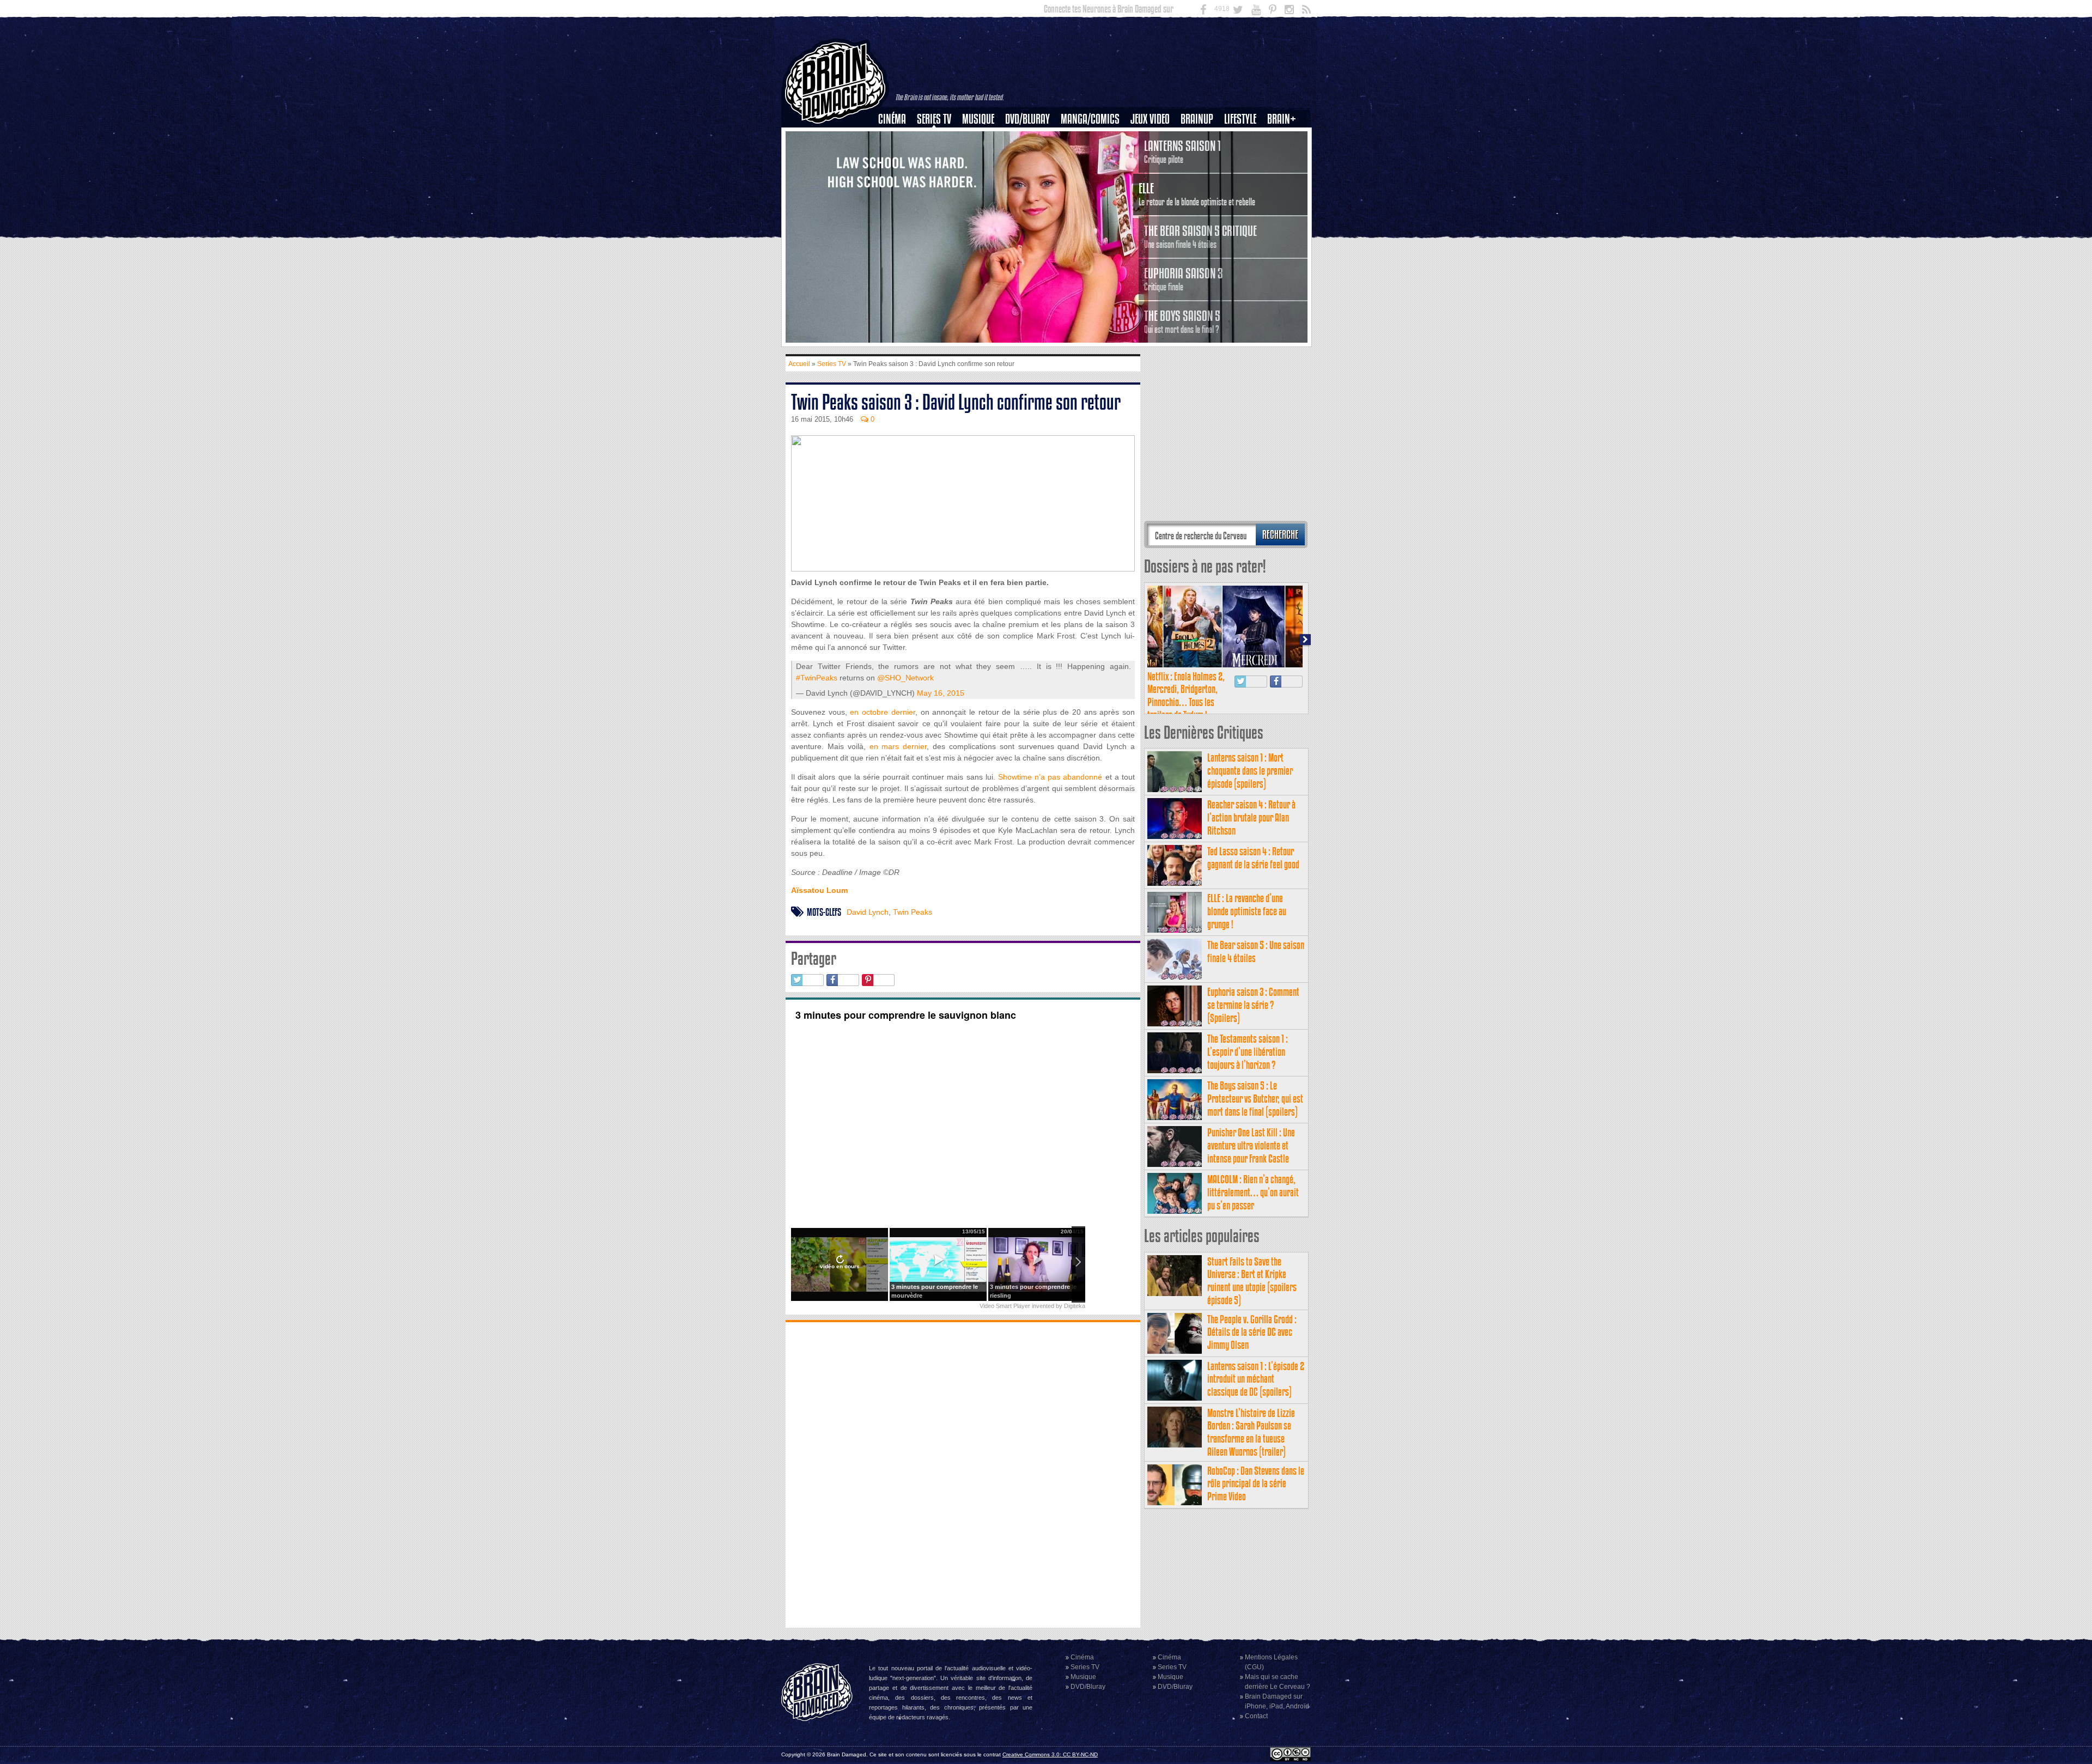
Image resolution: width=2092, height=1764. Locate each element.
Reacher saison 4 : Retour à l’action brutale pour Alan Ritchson (1251, 817)
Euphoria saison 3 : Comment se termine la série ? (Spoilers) (1253, 1005)
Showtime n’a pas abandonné (1050, 777)
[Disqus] (963, 1474)
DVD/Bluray (1027, 119)
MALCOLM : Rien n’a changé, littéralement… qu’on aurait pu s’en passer (1253, 1192)
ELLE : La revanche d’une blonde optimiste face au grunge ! (1247, 911)
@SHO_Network (905, 678)
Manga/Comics (1090, 119)
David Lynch (868, 912)
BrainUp (1197, 119)
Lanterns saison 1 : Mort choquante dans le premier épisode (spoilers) (1250, 771)
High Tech (1244, 175)
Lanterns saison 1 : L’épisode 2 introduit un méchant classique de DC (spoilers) (1256, 1379)
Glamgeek (1244, 156)
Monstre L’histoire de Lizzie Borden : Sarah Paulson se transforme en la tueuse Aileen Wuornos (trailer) (1251, 1432)
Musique (978, 119)
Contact (1256, 1716)
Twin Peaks (913, 912)
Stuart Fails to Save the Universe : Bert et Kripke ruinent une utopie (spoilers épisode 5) (1252, 1281)
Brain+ (1282, 119)
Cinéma (892, 119)
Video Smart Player (1005, 1306)
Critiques (897, 138)
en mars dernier (898, 746)
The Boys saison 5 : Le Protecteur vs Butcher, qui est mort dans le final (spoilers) (1255, 1099)
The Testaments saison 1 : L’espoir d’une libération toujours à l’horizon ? (1248, 1052)
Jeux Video (1150, 119)
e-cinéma (897, 175)
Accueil (799, 364)
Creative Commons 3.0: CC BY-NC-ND (1050, 1754)
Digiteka (1075, 1306)
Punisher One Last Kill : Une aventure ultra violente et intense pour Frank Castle (1251, 1145)
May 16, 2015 (941, 693)
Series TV (934, 119)
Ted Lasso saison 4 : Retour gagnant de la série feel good (1253, 858)
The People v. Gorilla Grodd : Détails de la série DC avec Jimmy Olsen (1252, 1332)
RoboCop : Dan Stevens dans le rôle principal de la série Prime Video (1256, 1484)
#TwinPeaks (817, 678)
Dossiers (896, 156)
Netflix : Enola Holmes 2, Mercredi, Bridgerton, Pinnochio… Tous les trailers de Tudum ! (1186, 696)
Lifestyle (1240, 119)
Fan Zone (1285, 138)
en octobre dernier (882, 712)
